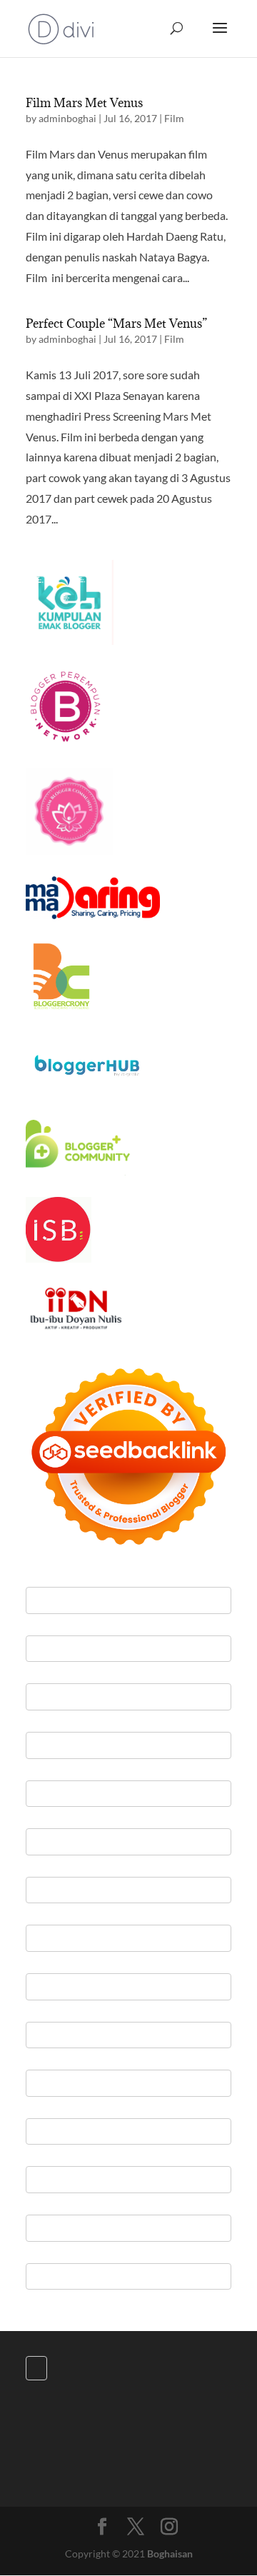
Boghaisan (170, 2554)
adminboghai (67, 118)
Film (174, 118)
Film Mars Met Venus (84, 103)
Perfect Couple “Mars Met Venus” (116, 324)
